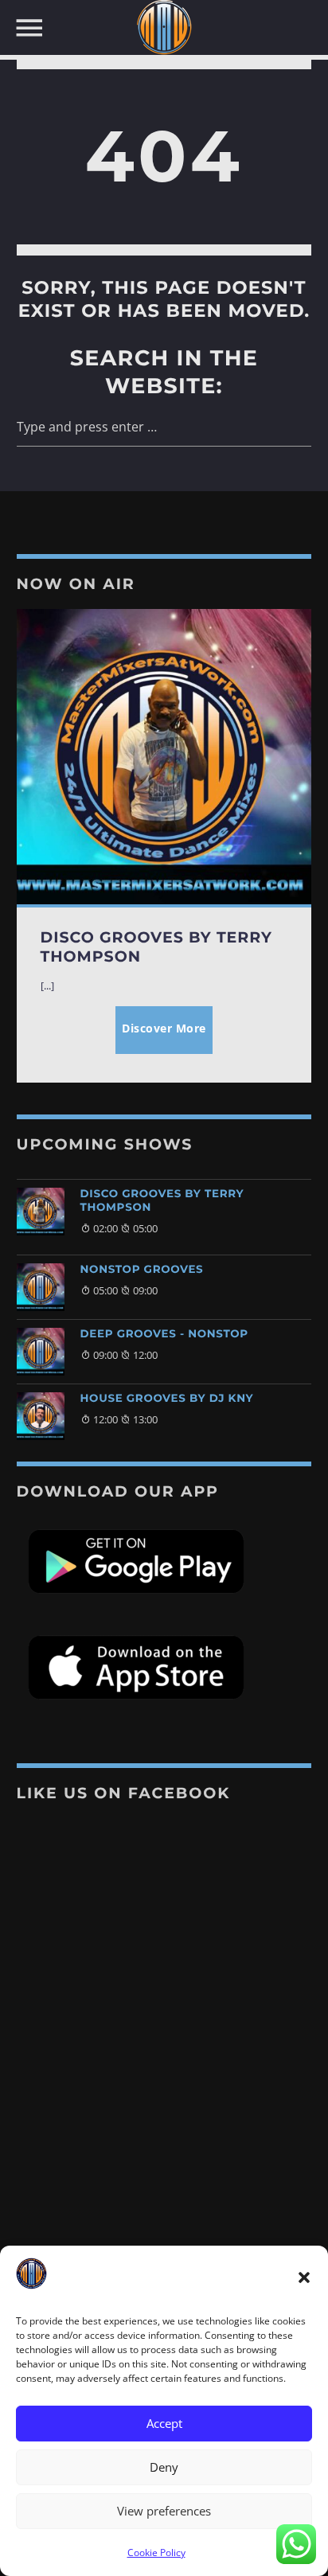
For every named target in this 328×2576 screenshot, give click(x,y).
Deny (164, 2467)
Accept (164, 2423)
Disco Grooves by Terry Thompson (162, 1201)
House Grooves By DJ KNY (167, 1399)
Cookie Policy (156, 2553)
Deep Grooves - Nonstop (164, 1334)
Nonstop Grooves (142, 1270)
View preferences (164, 2511)
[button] (304, 2277)
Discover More (164, 1028)
